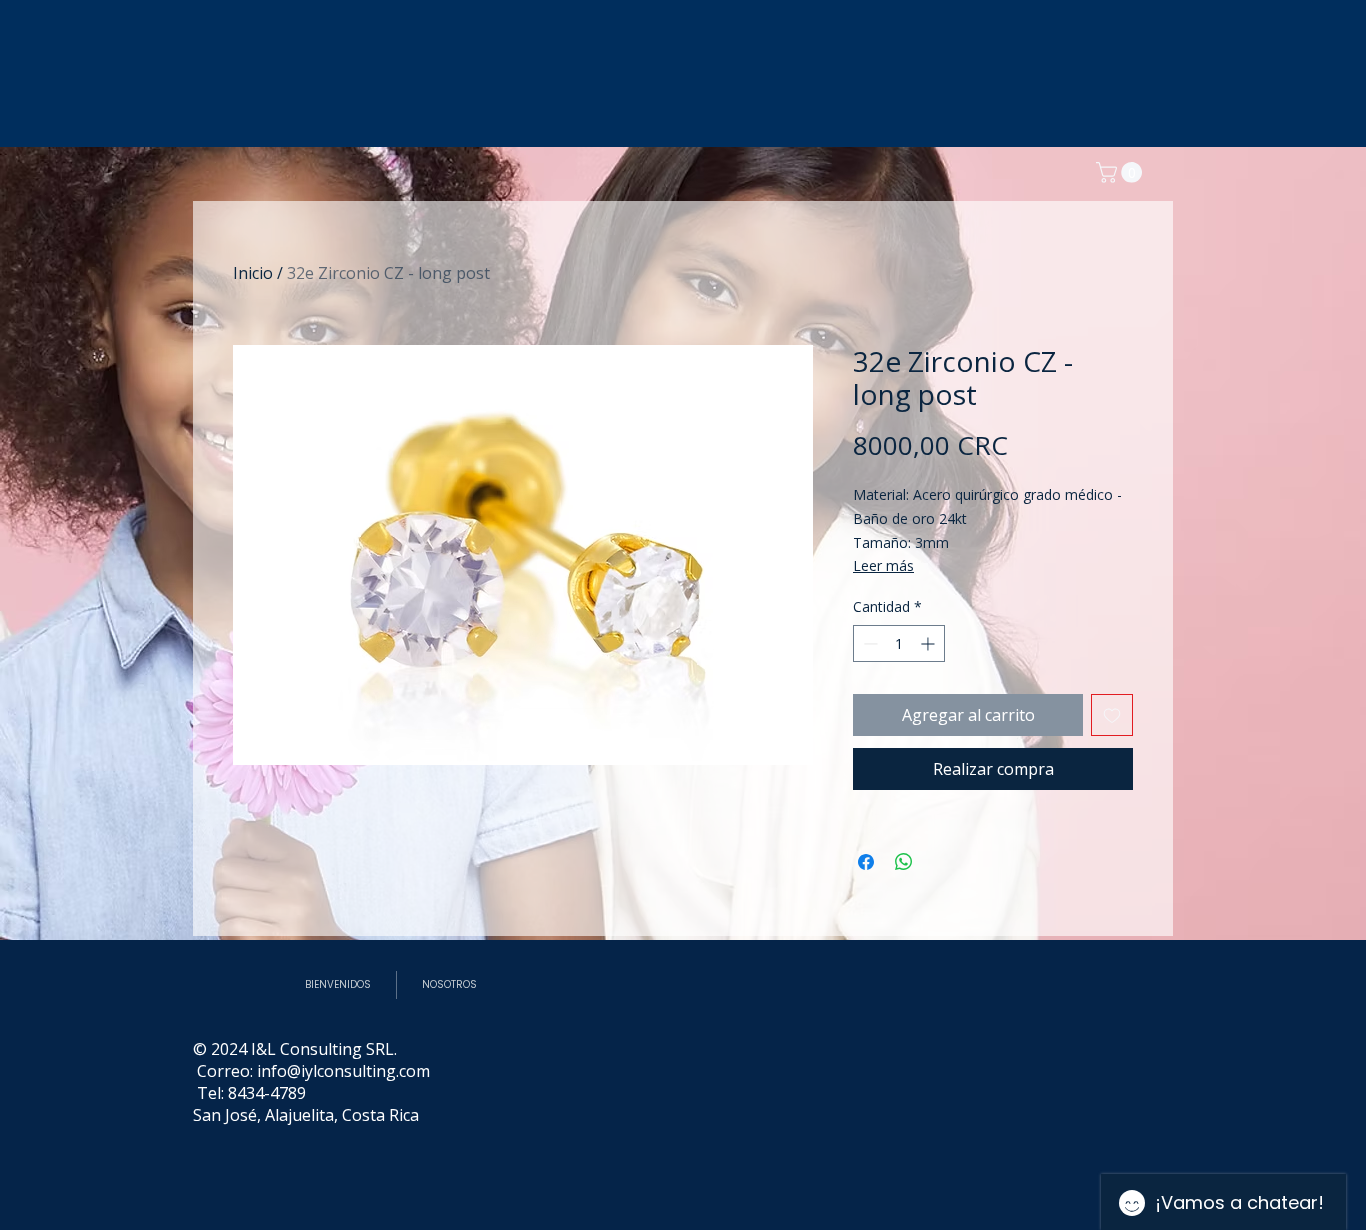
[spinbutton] (899, 643)
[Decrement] (868, 643)
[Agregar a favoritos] (1112, 715)
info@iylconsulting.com (343, 1071)
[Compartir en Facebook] (866, 862)
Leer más (883, 565)
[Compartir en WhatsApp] (904, 862)
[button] (1121, 172)
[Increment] (929, 643)
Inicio (253, 273)
